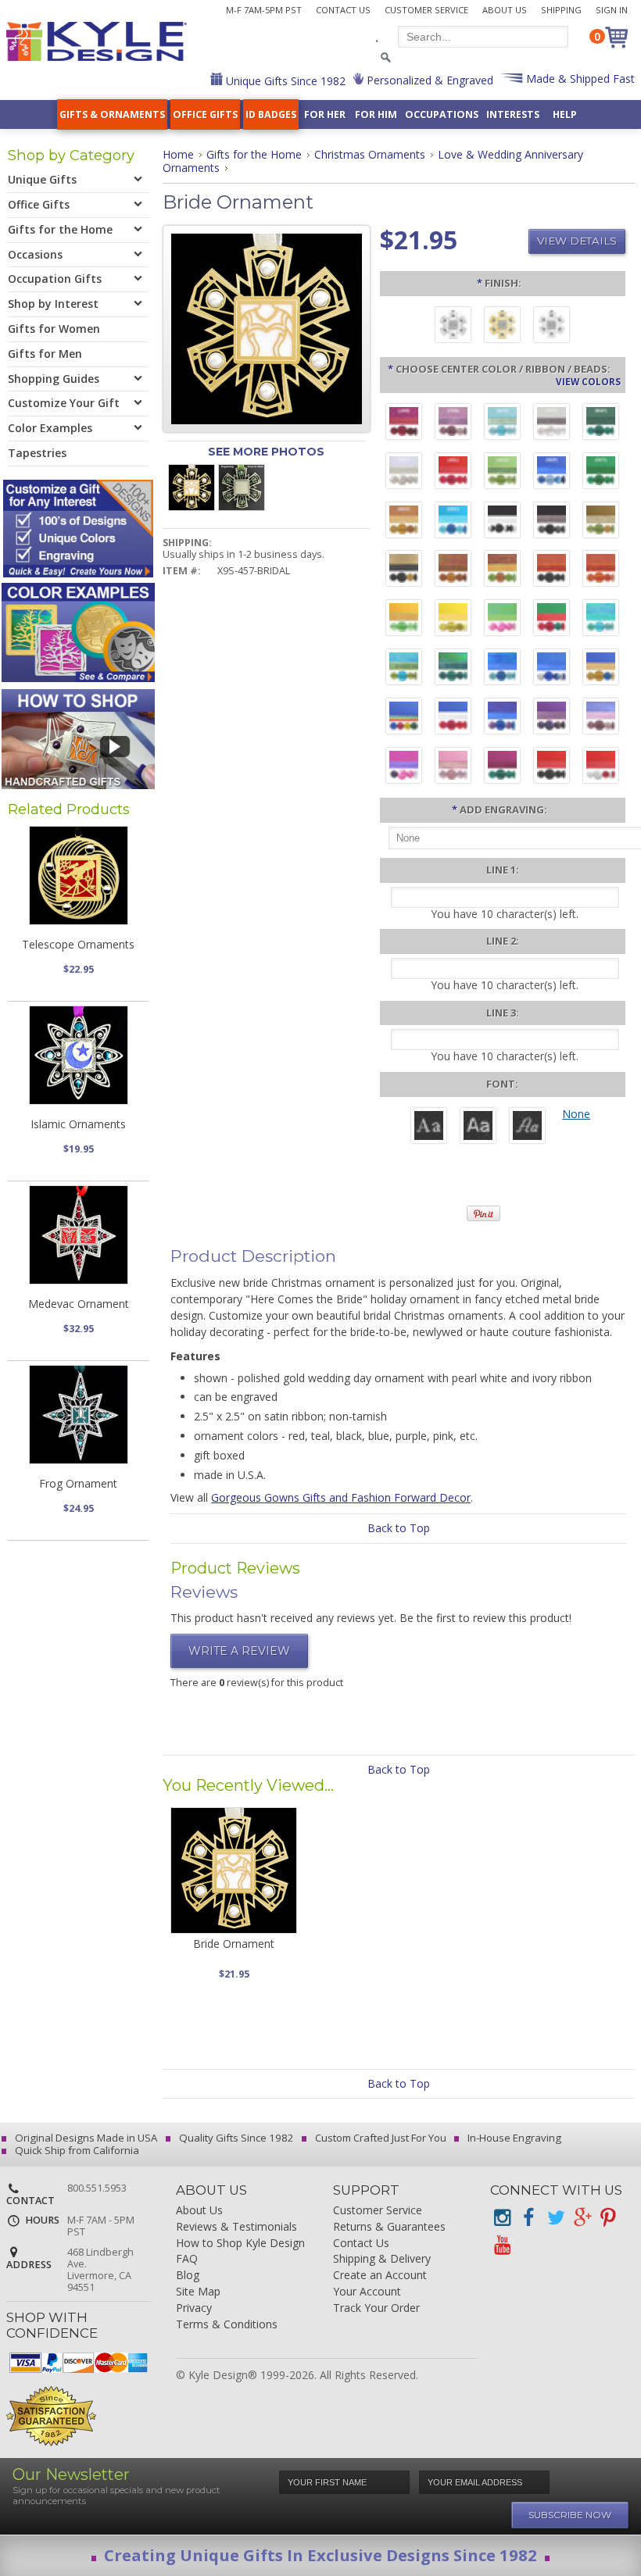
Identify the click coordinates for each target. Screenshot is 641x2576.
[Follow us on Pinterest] (608, 2218)
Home (178, 154)
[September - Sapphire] (551, 473)
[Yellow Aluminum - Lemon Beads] (453, 620)
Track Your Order (376, 2308)
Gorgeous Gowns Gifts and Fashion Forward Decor (341, 1497)
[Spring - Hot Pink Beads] (502, 620)
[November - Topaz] (404, 522)
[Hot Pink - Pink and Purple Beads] (404, 767)
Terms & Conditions (227, 2325)
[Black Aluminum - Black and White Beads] (502, 522)
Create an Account (380, 2276)
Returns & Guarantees (389, 2227)
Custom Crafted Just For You (380, 2138)
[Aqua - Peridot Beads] (404, 669)
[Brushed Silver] (453, 327)
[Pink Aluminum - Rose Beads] (453, 767)
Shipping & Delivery (382, 2259)
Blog (188, 2276)
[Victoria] (527, 1127)
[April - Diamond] (551, 423)
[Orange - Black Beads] (551, 570)
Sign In (612, 10)
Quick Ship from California (76, 2150)
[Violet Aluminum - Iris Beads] (551, 718)
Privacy (194, 2308)
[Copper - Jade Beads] (502, 570)
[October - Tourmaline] (601, 473)
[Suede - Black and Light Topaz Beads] (404, 570)
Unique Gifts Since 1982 (284, 81)
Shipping (561, 10)
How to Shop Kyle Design (240, 2244)
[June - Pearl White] (404, 473)
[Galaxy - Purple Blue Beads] (502, 718)
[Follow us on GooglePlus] (582, 2218)
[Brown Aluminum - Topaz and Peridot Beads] (601, 522)
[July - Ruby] (453, 473)
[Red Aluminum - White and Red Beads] (601, 767)
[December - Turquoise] (453, 522)
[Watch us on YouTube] (502, 2245)
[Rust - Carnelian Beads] (453, 570)
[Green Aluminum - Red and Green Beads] (551, 620)
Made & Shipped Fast (579, 79)
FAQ (187, 2259)
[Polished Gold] (502, 327)
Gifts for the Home (254, 154)
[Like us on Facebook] (528, 2218)
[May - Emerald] (601, 423)
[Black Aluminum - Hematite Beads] (551, 522)
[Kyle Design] (97, 41)
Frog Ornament (78, 1483)
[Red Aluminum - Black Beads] (551, 767)
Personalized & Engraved (428, 80)
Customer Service (426, 10)
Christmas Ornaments (370, 154)
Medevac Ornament (79, 1304)
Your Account (367, 2292)
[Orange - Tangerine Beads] (601, 570)
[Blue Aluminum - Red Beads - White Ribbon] (453, 718)
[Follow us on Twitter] (555, 2218)
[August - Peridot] (502, 473)
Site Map (198, 2292)
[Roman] (429, 1127)
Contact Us (343, 10)
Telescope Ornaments (78, 944)
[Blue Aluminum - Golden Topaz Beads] (601, 669)
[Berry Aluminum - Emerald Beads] (502, 767)
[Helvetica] (478, 1127)
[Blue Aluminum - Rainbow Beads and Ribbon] (404, 718)
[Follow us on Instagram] (502, 2218)
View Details (577, 241)
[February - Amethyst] (453, 423)
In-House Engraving (513, 2138)
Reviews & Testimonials (236, 2227)
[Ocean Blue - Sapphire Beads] (502, 669)
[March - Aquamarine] (502, 423)
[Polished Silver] (551, 327)
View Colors (588, 381)
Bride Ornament (234, 1944)
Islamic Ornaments (78, 1124)
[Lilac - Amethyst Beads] (601, 718)
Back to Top (399, 1528)
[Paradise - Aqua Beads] (601, 620)
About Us (505, 10)
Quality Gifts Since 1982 (235, 2138)
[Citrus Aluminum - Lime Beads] (404, 620)
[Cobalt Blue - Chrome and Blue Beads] (551, 669)
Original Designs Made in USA (85, 2138)
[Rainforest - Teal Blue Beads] (453, 669)
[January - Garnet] (404, 423)
